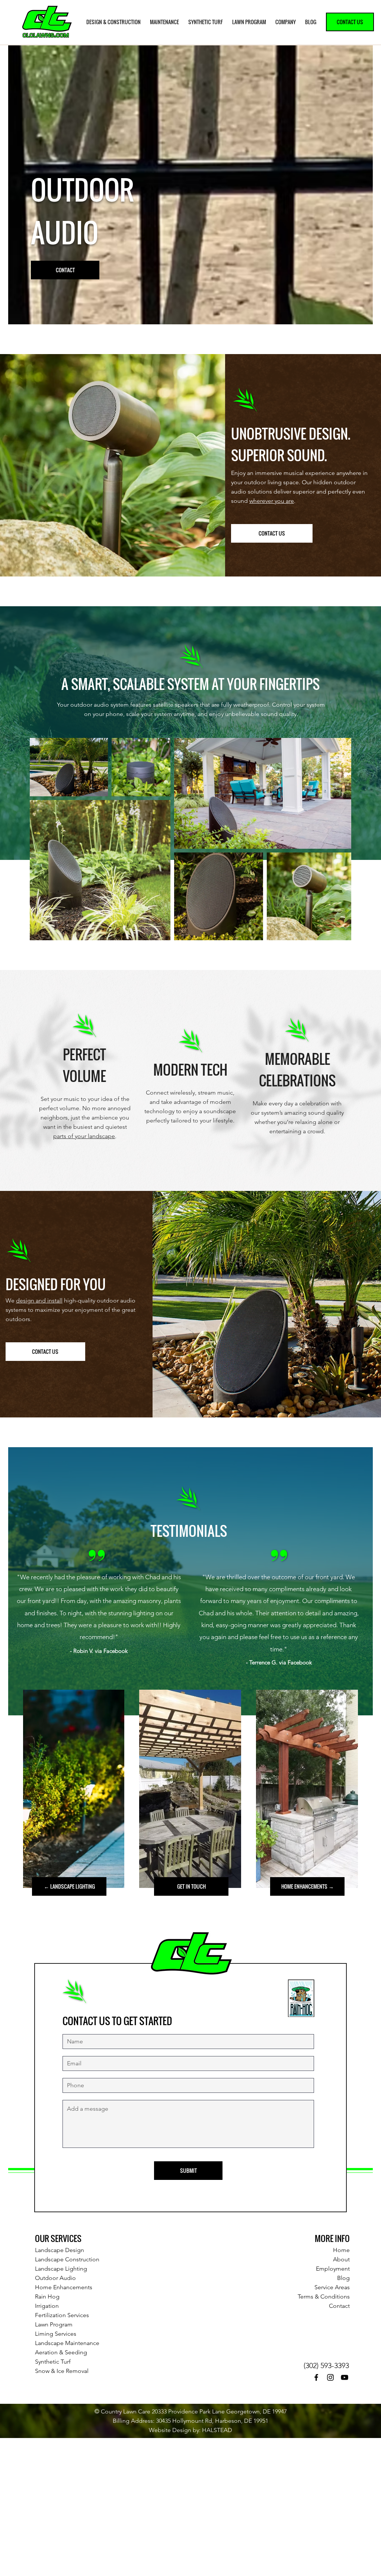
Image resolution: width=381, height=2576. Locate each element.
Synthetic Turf (53, 2362)
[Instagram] (330, 2377)
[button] (114, 22)
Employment (333, 2269)
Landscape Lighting (61, 2269)
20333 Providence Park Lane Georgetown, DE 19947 (219, 2411)
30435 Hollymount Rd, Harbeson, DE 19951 (212, 2421)
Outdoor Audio (55, 2278)
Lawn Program (54, 2324)
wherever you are (272, 501)
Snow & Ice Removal (62, 2371)
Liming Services (56, 2334)
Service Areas (332, 2287)
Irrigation (47, 2306)
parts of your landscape (84, 1136)
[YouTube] (345, 2377)
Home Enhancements (64, 2287)
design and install (39, 1300)
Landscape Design (60, 2250)
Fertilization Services (62, 2315)
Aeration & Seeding (61, 2352)
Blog (343, 2278)
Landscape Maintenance (67, 2343)
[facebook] (316, 2377)
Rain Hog (47, 2296)
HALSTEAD (217, 2430)
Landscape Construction (67, 2259)
